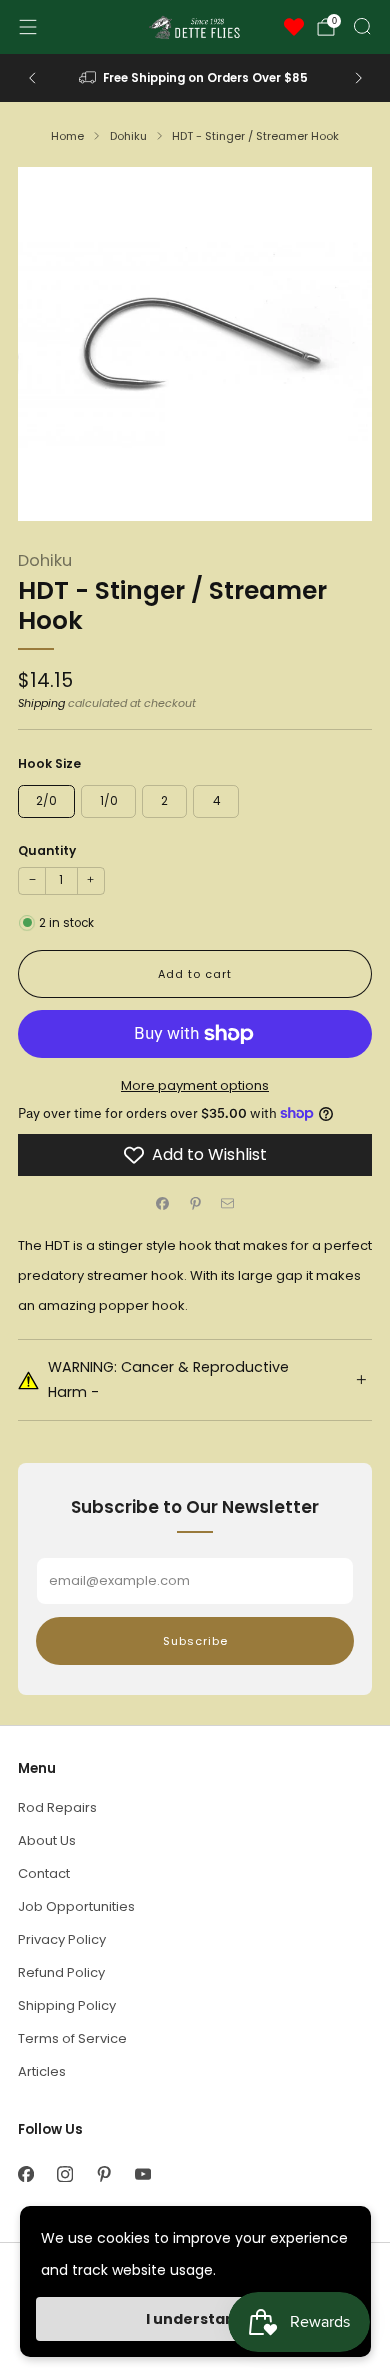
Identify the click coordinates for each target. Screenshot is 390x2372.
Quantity (47, 850)
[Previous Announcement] (32, 78)
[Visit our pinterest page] (103, 2174)
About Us (47, 1840)
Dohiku (45, 560)
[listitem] (195, 78)
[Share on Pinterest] (195, 1204)
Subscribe (195, 1641)
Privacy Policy (62, 1939)
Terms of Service (72, 2038)
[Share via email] (228, 1204)
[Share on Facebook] (163, 1204)
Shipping (41, 703)
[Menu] (28, 27)
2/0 (46, 801)
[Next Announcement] (359, 78)
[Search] (362, 26)
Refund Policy (61, 1972)
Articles (42, 2071)
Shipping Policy (67, 2005)
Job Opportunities (76, 1906)
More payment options (195, 1085)
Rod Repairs (57, 1807)
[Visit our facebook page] (25, 2174)
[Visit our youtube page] (142, 2174)
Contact (44, 1873)
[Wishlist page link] (294, 27)
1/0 (109, 801)
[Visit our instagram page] (64, 2174)
